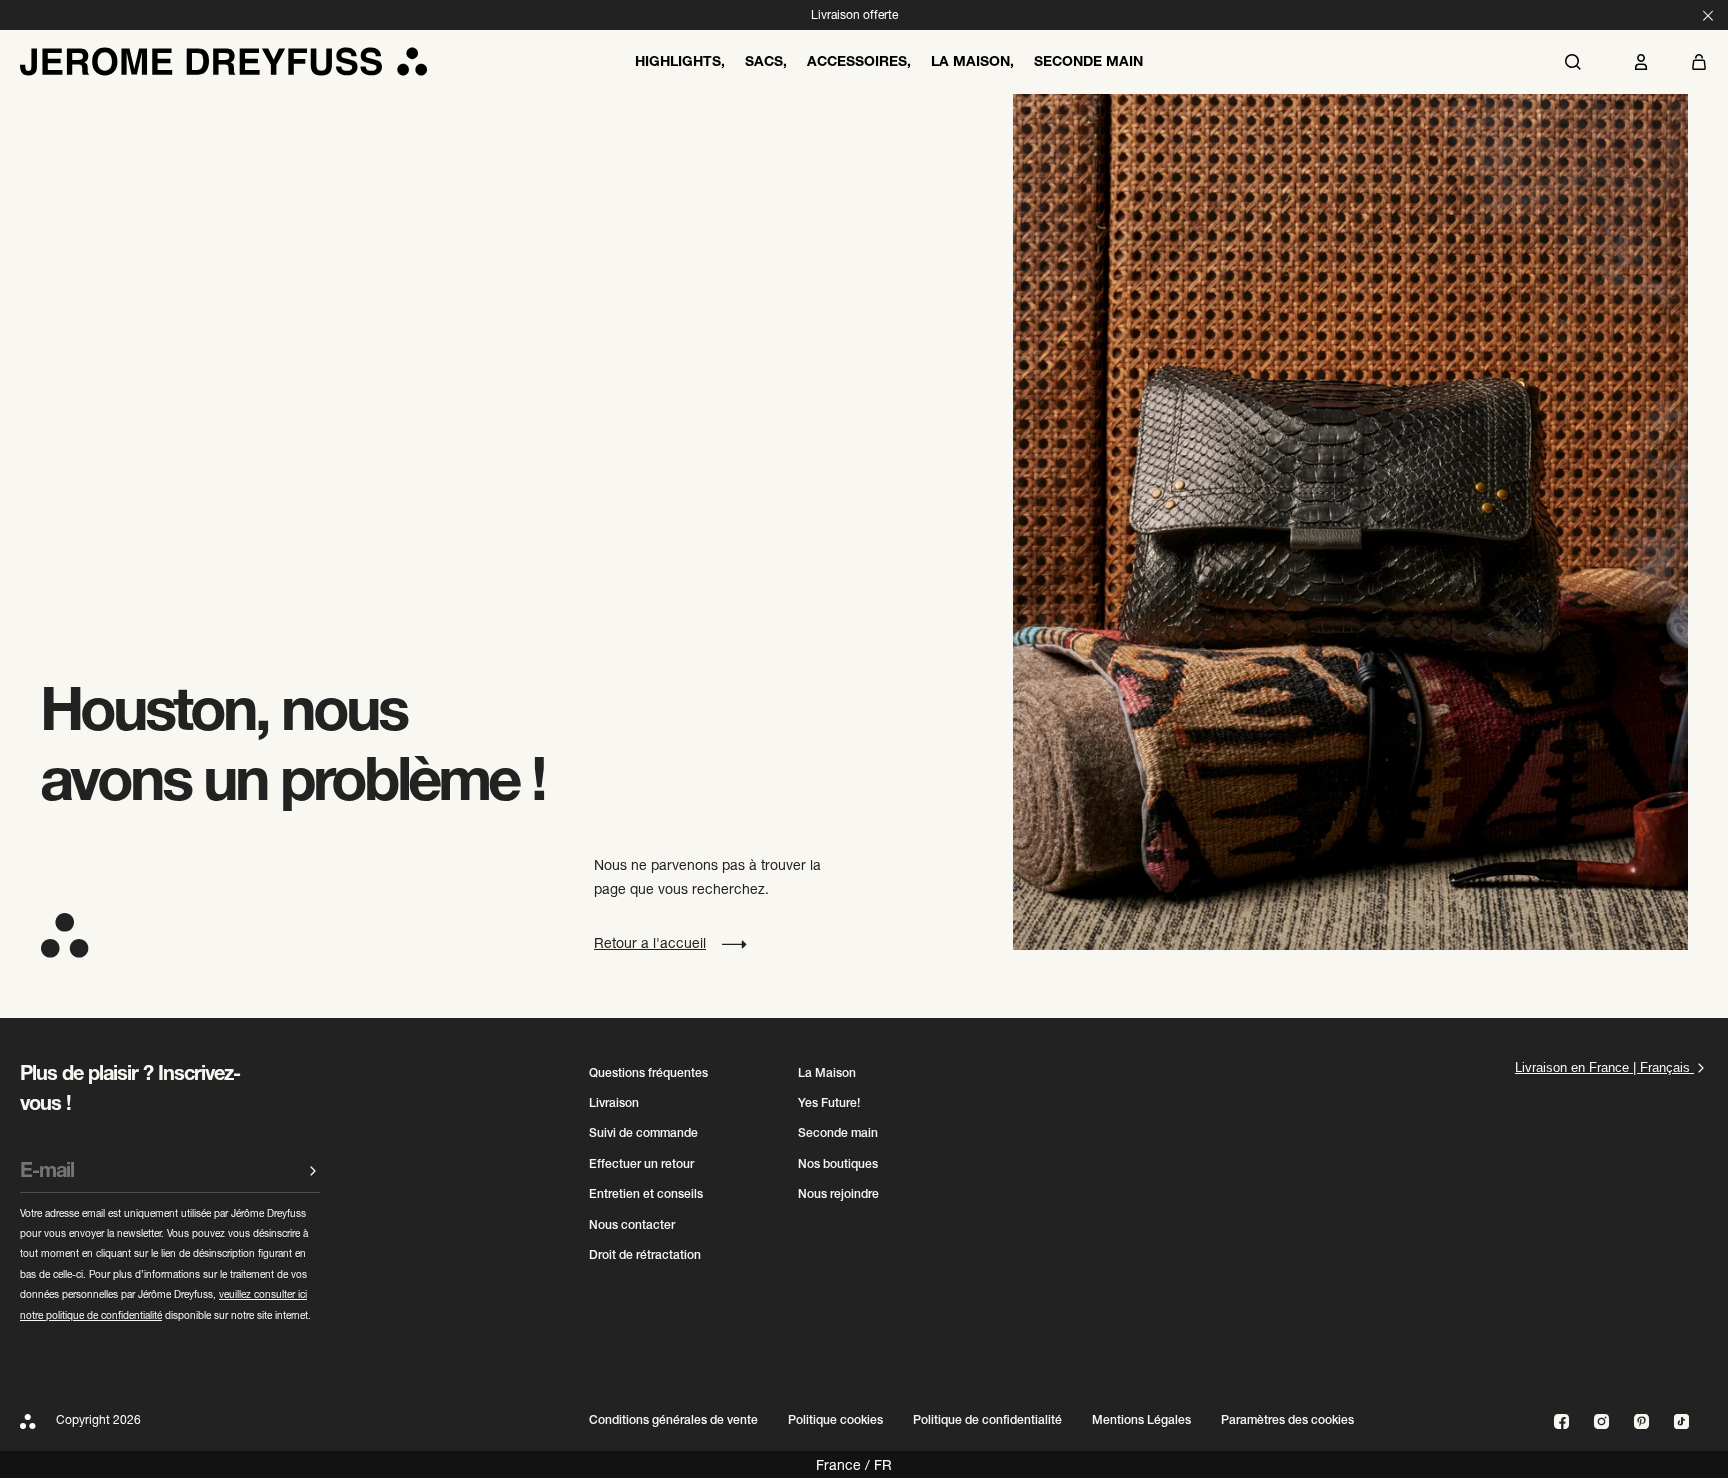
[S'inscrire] (313, 1170)
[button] (1699, 62)
